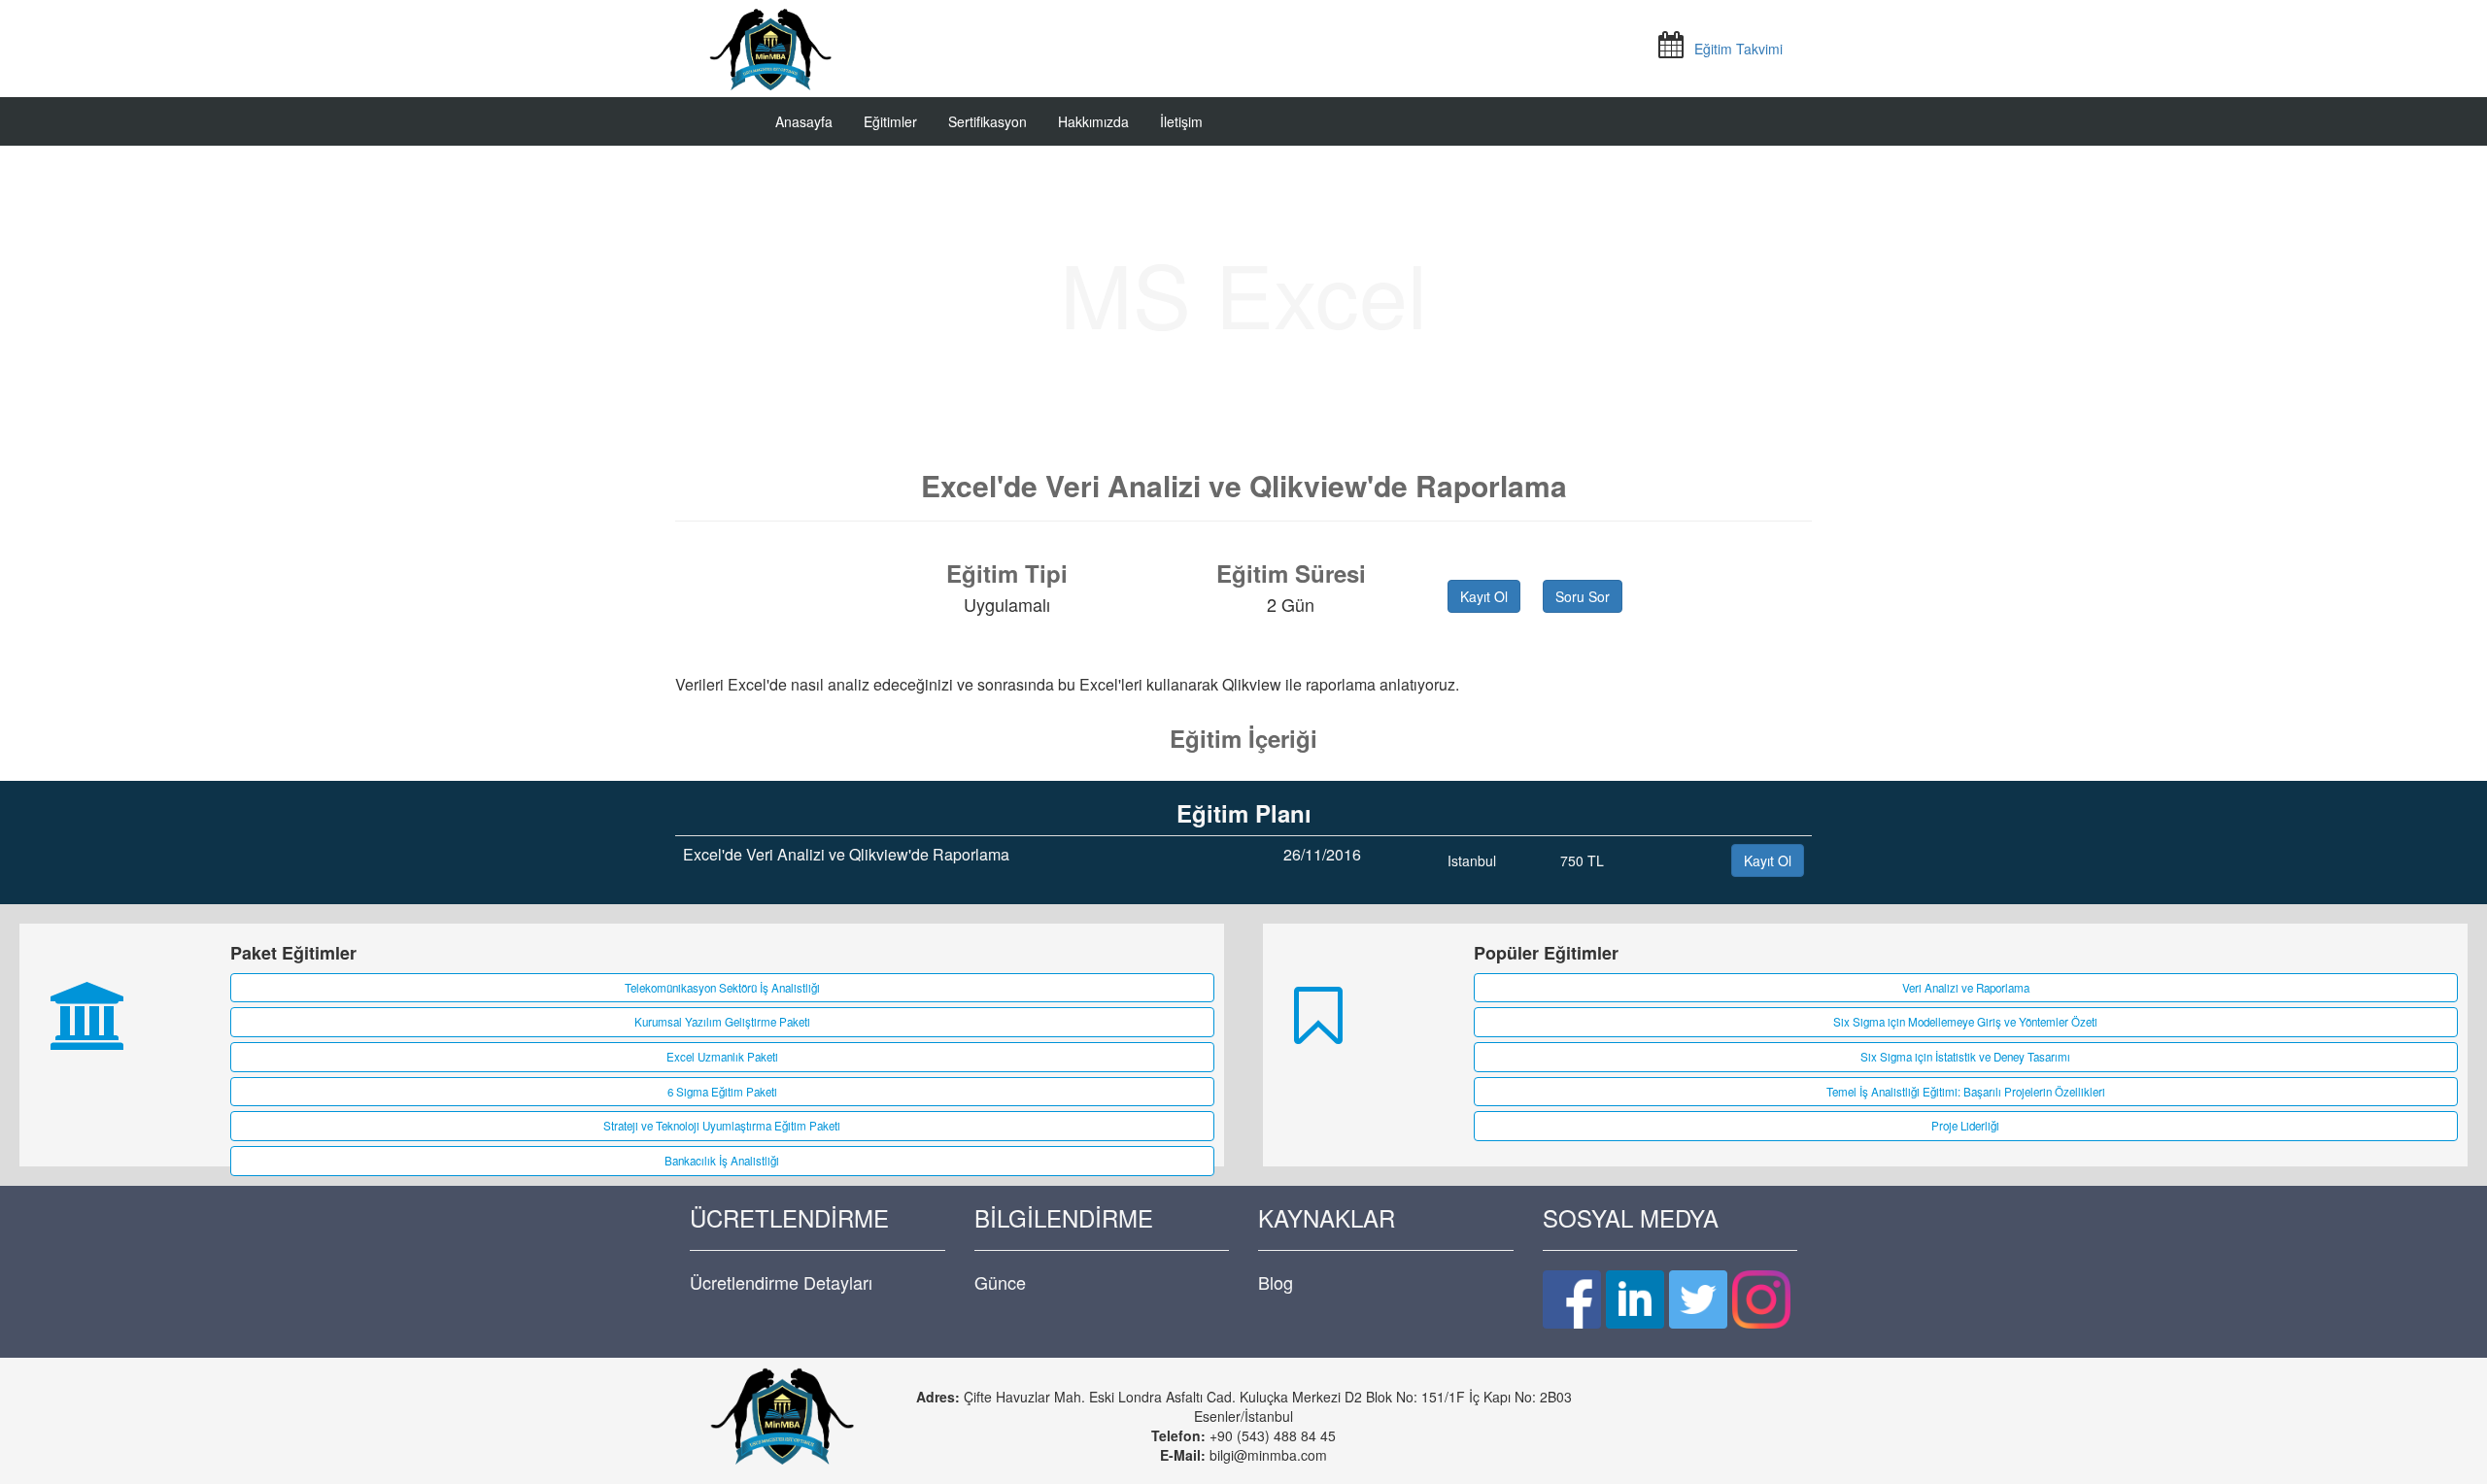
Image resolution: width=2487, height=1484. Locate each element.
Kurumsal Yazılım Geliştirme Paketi (722, 1022)
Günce (1000, 1282)
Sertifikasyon (988, 121)
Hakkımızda (1093, 121)
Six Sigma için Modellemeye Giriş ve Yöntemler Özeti (1965, 1022)
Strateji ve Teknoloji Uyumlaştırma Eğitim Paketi (722, 1126)
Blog (1276, 1282)
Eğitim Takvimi (1738, 49)
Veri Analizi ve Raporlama (1966, 988)
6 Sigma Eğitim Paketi (722, 1092)
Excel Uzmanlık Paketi (722, 1057)
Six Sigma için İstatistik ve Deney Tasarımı (1965, 1057)
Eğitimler (890, 121)
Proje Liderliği (1965, 1126)
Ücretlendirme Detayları (781, 1282)
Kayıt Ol (1484, 596)
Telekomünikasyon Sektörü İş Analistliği (722, 988)
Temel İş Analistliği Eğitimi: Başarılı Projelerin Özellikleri (1966, 1092)
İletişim (1181, 121)
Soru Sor (1583, 596)
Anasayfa (804, 121)
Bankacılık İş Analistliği (722, 1161)
